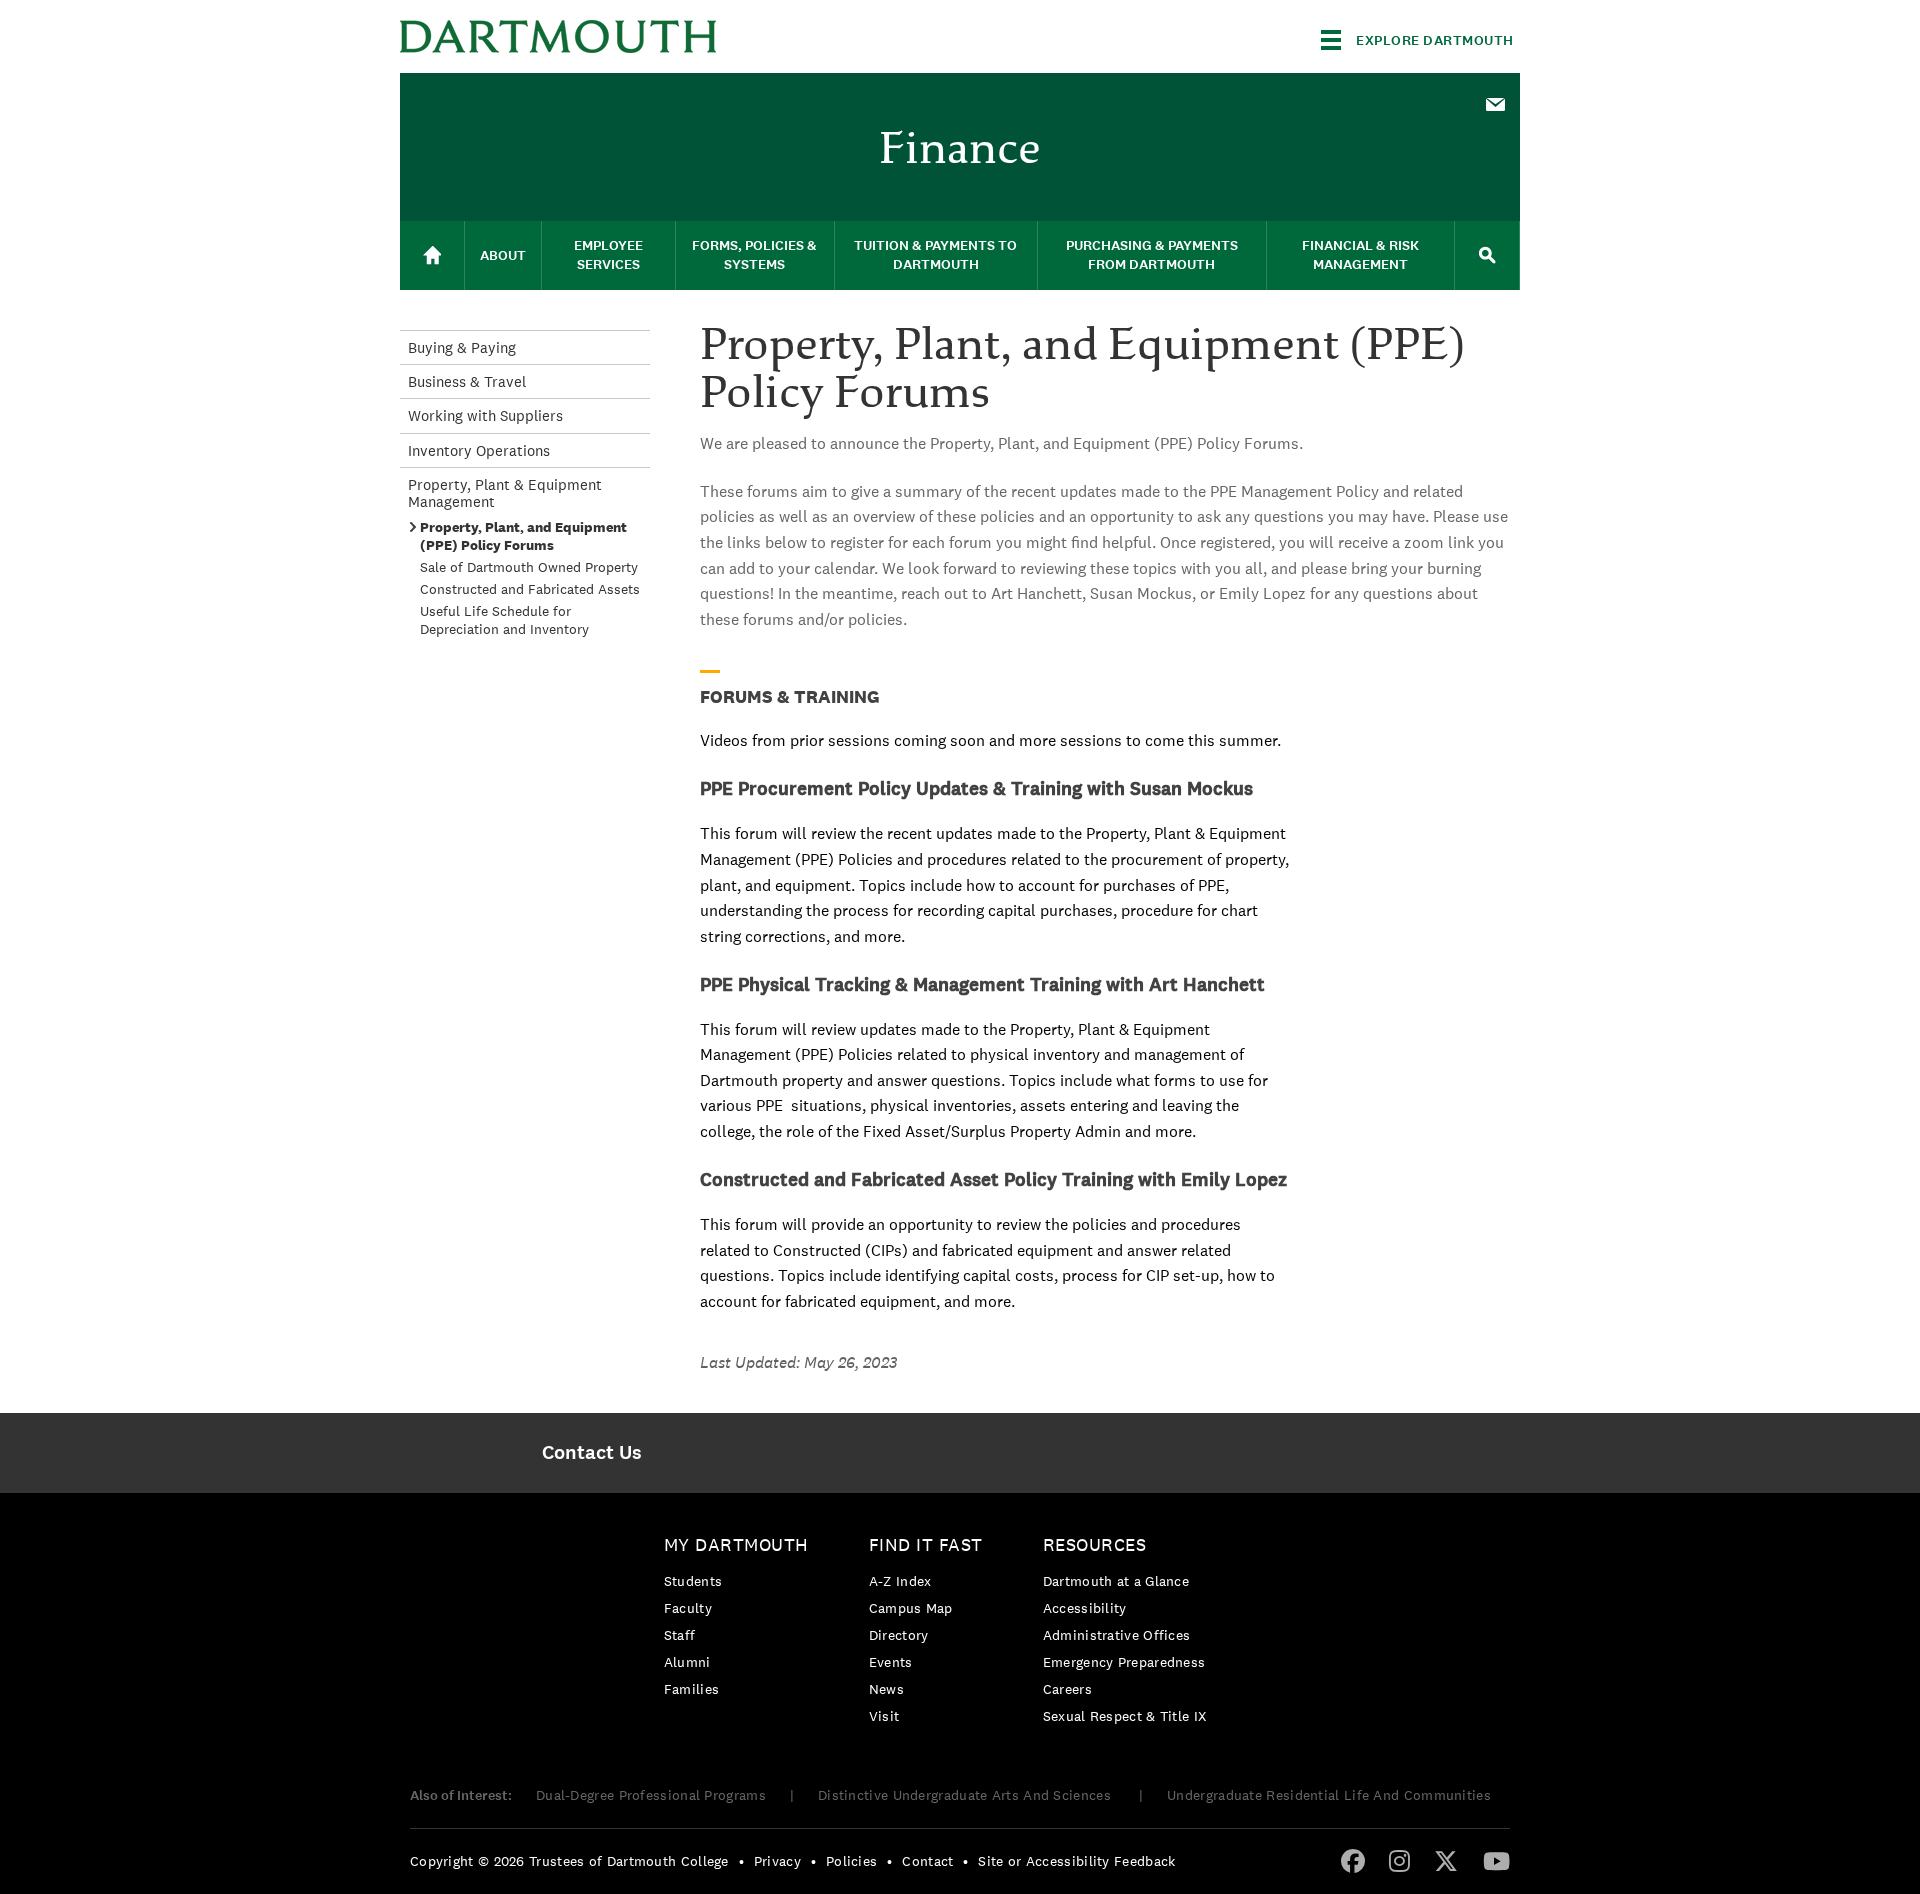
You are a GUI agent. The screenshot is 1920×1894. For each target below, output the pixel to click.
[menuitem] (1495, 103)
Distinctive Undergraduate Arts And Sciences (966, 1795)
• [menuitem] (741, 1861)
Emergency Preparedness (1124, 1662)
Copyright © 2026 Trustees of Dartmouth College (569, 1861)
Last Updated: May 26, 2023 (798, 1362)
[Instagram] (1399, 1860)
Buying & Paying (462, 347)
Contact (927, 1861)
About (503, 255)
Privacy (777, 1861)
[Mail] (1495, 106)
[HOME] (432, 255)
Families (691, 1689)
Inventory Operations (479, 450)
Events (891, 1662)
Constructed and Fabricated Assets (530, 589)
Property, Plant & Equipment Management (505, 493)
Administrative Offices (1117, 1635)
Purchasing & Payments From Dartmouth (1152, 255)
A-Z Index (900, 1581)
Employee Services (608, 255)
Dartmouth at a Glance (1116, 1581)
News (886, 1689)
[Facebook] (1353, 1860)
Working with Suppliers (485, 415)
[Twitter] (1446, 1860)
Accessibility (1085, 1608)
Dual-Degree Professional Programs (651, 1795)
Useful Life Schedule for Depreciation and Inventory (504, 620)
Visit (884, 1716)
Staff (680, 1635)
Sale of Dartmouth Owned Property (529, 567)
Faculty (688, 1608)
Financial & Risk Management (1360, 255)
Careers (1067, 1689)
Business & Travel (467, 381)
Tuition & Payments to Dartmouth (935, 255)
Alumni (687, 1662)
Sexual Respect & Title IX (1125, 1716)
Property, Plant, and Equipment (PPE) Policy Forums (523, 536)
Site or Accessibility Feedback (1076, 1861)
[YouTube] (1496, 1860)
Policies (851, 1861)
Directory (899, 1635)
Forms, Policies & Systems (754, 255)
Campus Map (911, 1608)
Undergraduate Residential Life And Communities (1329, 1795)
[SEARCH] (1487, 255)
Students (693, 1581)
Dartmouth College (558, 36)
